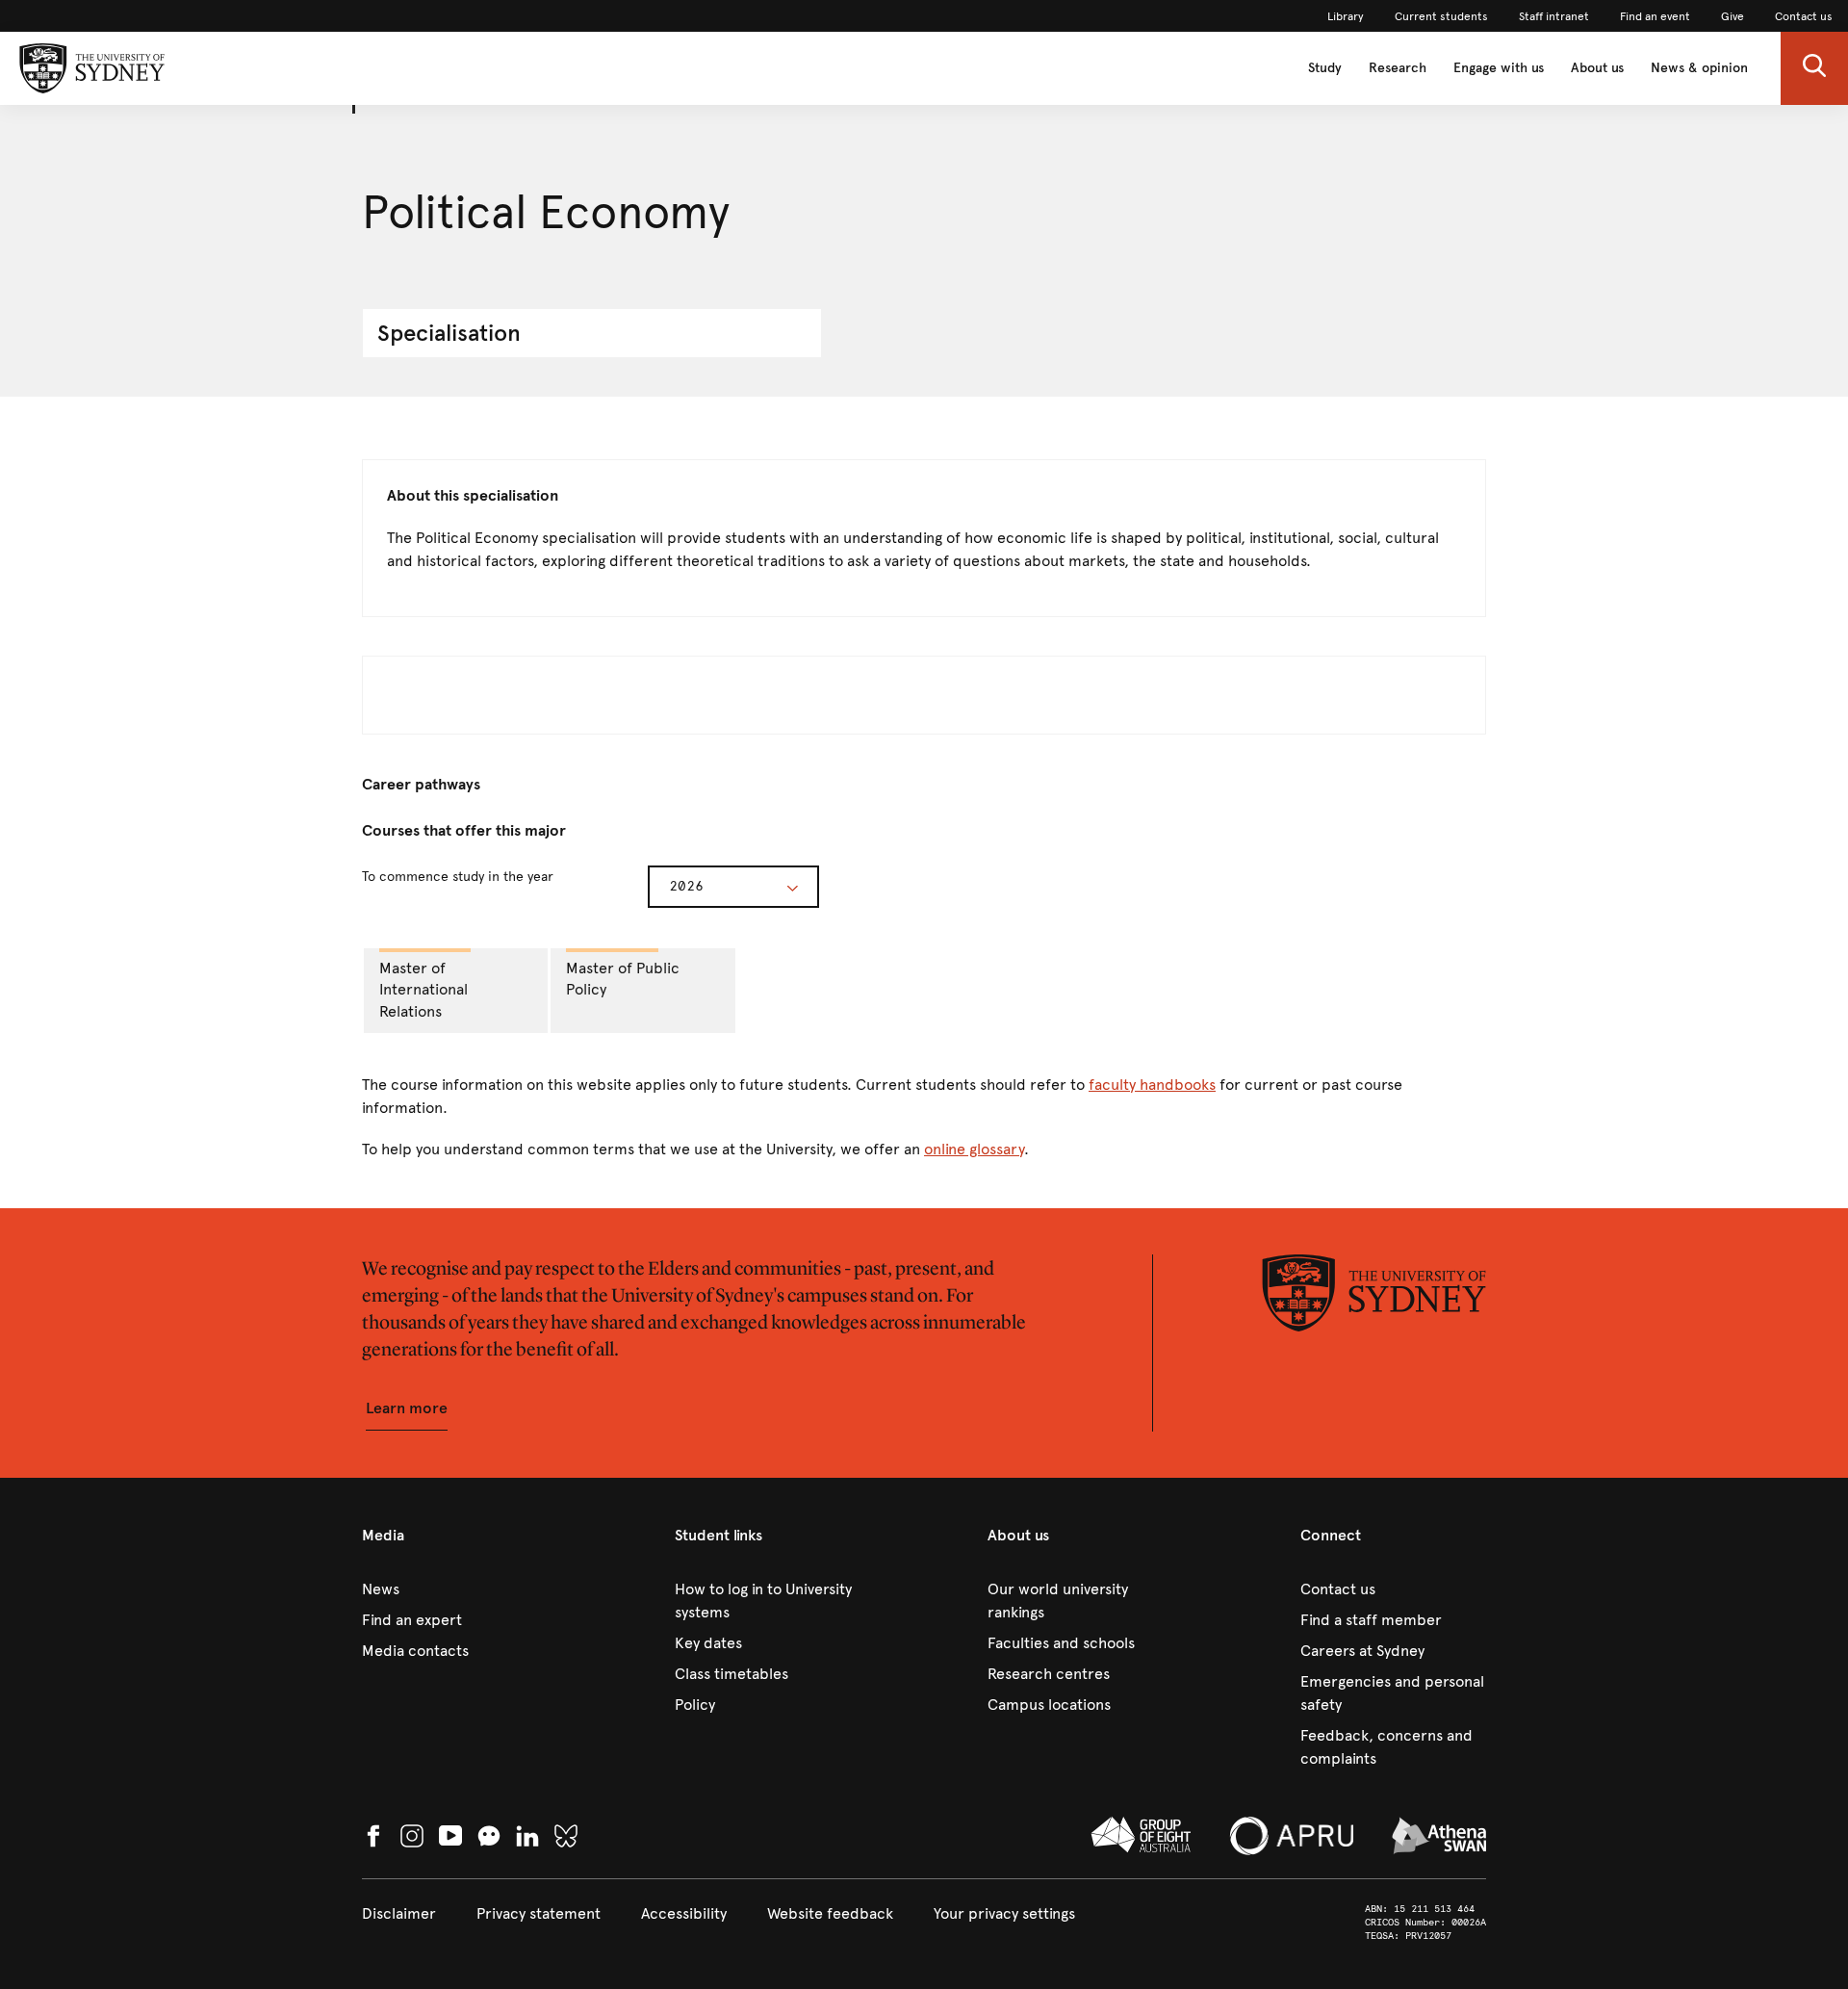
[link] (1346, 16)
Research (1398, 68)
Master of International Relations (423, 990)
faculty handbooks (1152, 1085)
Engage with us (1499, 68)
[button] (1814, 68)
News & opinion (1699, 68)
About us (1597, 68)
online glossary (974, 1149)
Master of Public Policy (623, 979)
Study (1325, 68)
